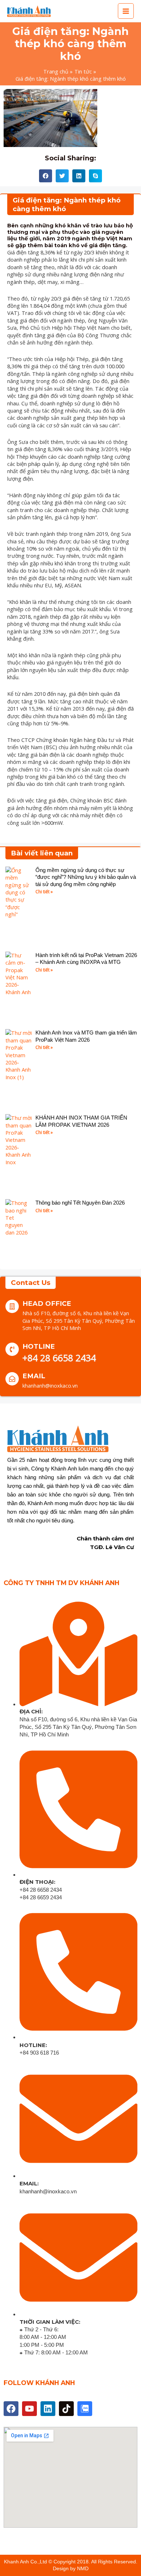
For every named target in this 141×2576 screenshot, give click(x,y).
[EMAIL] (12, 1379)
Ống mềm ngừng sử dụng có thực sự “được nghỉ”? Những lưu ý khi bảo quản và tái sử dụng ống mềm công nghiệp (86, 877)
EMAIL (34, 1376)
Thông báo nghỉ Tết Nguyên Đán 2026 (80, 1203)
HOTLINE (39, 1346)
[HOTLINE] (12, 1349)
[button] (46, 176)
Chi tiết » (44, 892)
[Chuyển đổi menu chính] (126, 11)
